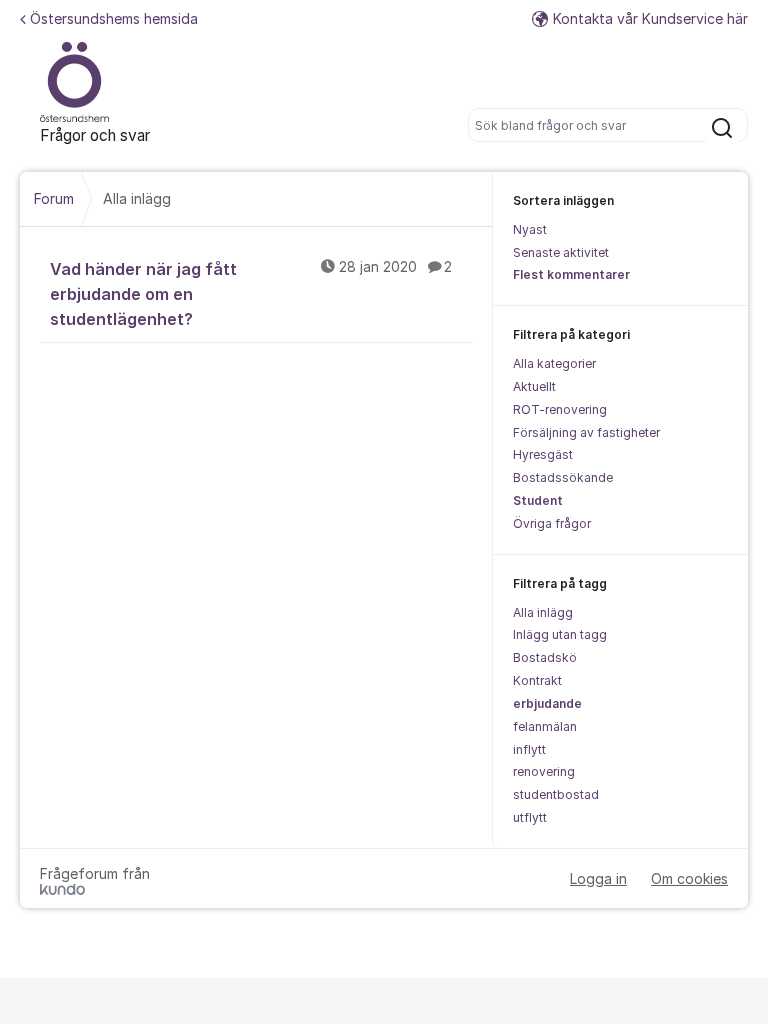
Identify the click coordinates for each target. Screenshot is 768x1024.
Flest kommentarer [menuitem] (571, 274)
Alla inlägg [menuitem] (543, 612)
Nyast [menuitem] (530, 229)
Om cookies (689, 878)
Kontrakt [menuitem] (537, 680)
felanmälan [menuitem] (545, 726)
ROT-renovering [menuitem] (560, 409)
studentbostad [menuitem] (556, 794)
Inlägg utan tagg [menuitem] (560, 634)
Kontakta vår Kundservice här (650, 18)
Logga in (598, 878)
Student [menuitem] (538, 500)
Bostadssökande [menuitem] (563, 477)
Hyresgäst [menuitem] (543, 454)
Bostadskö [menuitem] (545, 657)
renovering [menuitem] (544, 771)
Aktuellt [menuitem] (534, 386)
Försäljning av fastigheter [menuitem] (586, 432)
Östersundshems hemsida (114, 18)
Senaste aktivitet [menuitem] (561, 252)
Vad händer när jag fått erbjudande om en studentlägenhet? (251, 294)
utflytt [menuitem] (530, 817)
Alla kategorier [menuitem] (554, 363)
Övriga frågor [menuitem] (552, 523)
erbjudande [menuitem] (547, 703)
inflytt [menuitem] (529, 749)
